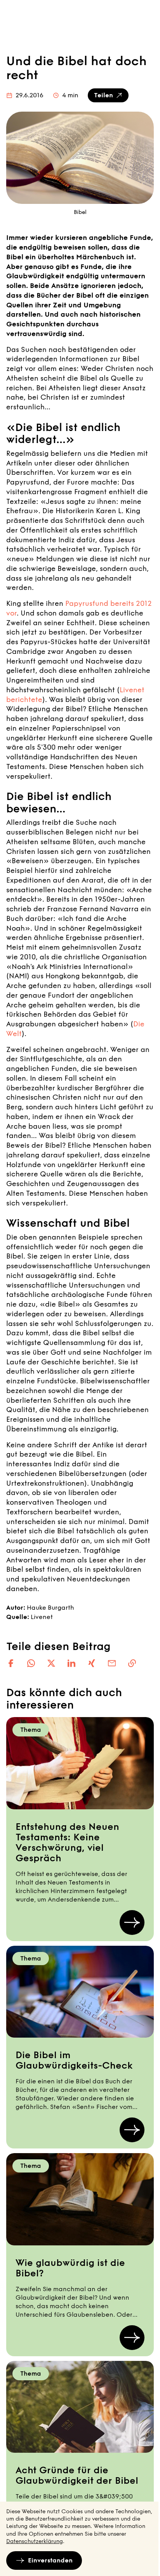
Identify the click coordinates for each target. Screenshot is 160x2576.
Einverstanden (50, 2560)
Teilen (103, 95)
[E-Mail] (112, 1663)
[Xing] (92, 1663)
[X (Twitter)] (51, 1663)
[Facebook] (11, 1663)
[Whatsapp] (31, 1663)
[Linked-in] (71, 1663)
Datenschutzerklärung (35, 2541)
